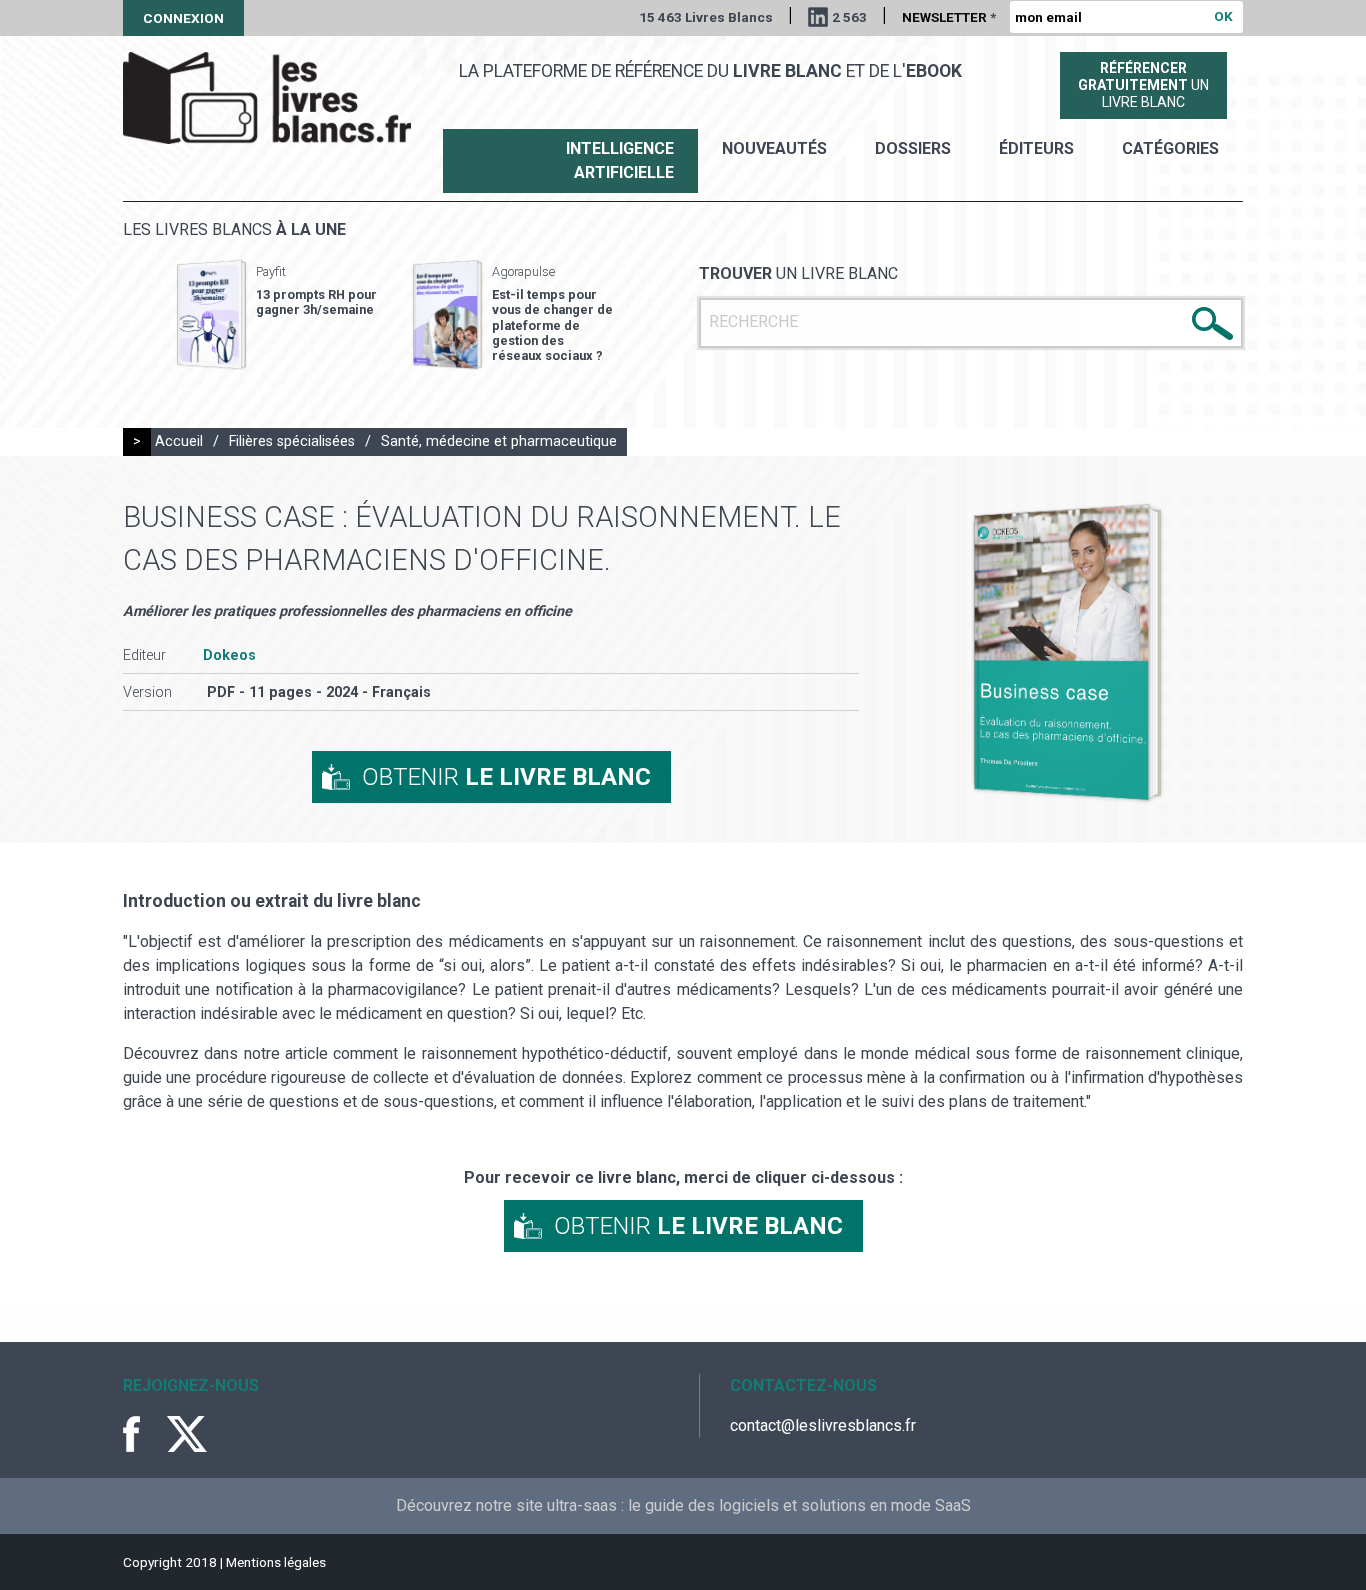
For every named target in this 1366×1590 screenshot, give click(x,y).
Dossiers (913, 148)
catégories (1170, 148)
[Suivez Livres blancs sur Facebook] (143, 1434)
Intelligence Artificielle (620, 160)
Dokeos (229, 655)
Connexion (183, 18)
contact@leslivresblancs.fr (823, 1425)
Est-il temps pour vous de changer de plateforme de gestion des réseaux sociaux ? (552, 325)
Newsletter (949, 17)
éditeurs (1036, 148)
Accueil (179, 441)
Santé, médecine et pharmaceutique (499, 441)
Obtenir (506, 777)
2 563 (849, 17)
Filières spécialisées (292, 441)
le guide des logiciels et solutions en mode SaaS (799, 1505)
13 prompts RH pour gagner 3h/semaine (316, 302)
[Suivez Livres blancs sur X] (187, 1434)
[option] (277, 315)
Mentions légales (276, 1562)
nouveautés (774, 148)
